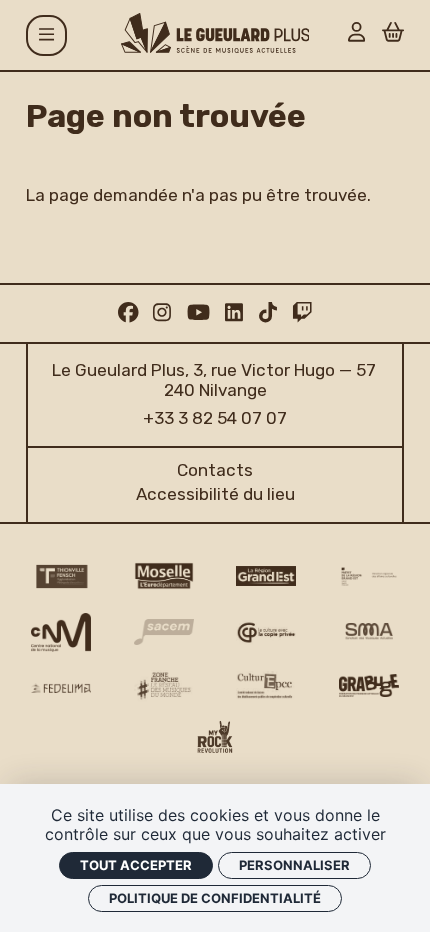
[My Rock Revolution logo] (215, 739)
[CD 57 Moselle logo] (164, 576)
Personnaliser (294, 865)
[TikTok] (268, 313)
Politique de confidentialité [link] (215, 898)
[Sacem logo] (164, 632)
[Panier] (393, 34)
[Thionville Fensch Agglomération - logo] (61, 576)
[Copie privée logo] (266, 632)
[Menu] (46, 35)
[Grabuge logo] (369, 685)
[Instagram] (162, 313)
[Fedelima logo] (61, 688)
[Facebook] (128, 313)
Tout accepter (136, 865)
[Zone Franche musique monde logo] (164, 686)
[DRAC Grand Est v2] (369, 576)
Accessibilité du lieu (215, 494)
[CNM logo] (61, 632)
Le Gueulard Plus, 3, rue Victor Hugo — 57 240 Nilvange (215, 380)
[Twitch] (302, 313)
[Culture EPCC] (266, 686)
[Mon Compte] (356, 34)
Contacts (215, 470)
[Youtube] (198, 313)
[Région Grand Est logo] (266, 576)
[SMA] (369, 632)
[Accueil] (215, 33)
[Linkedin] (234, 313)
